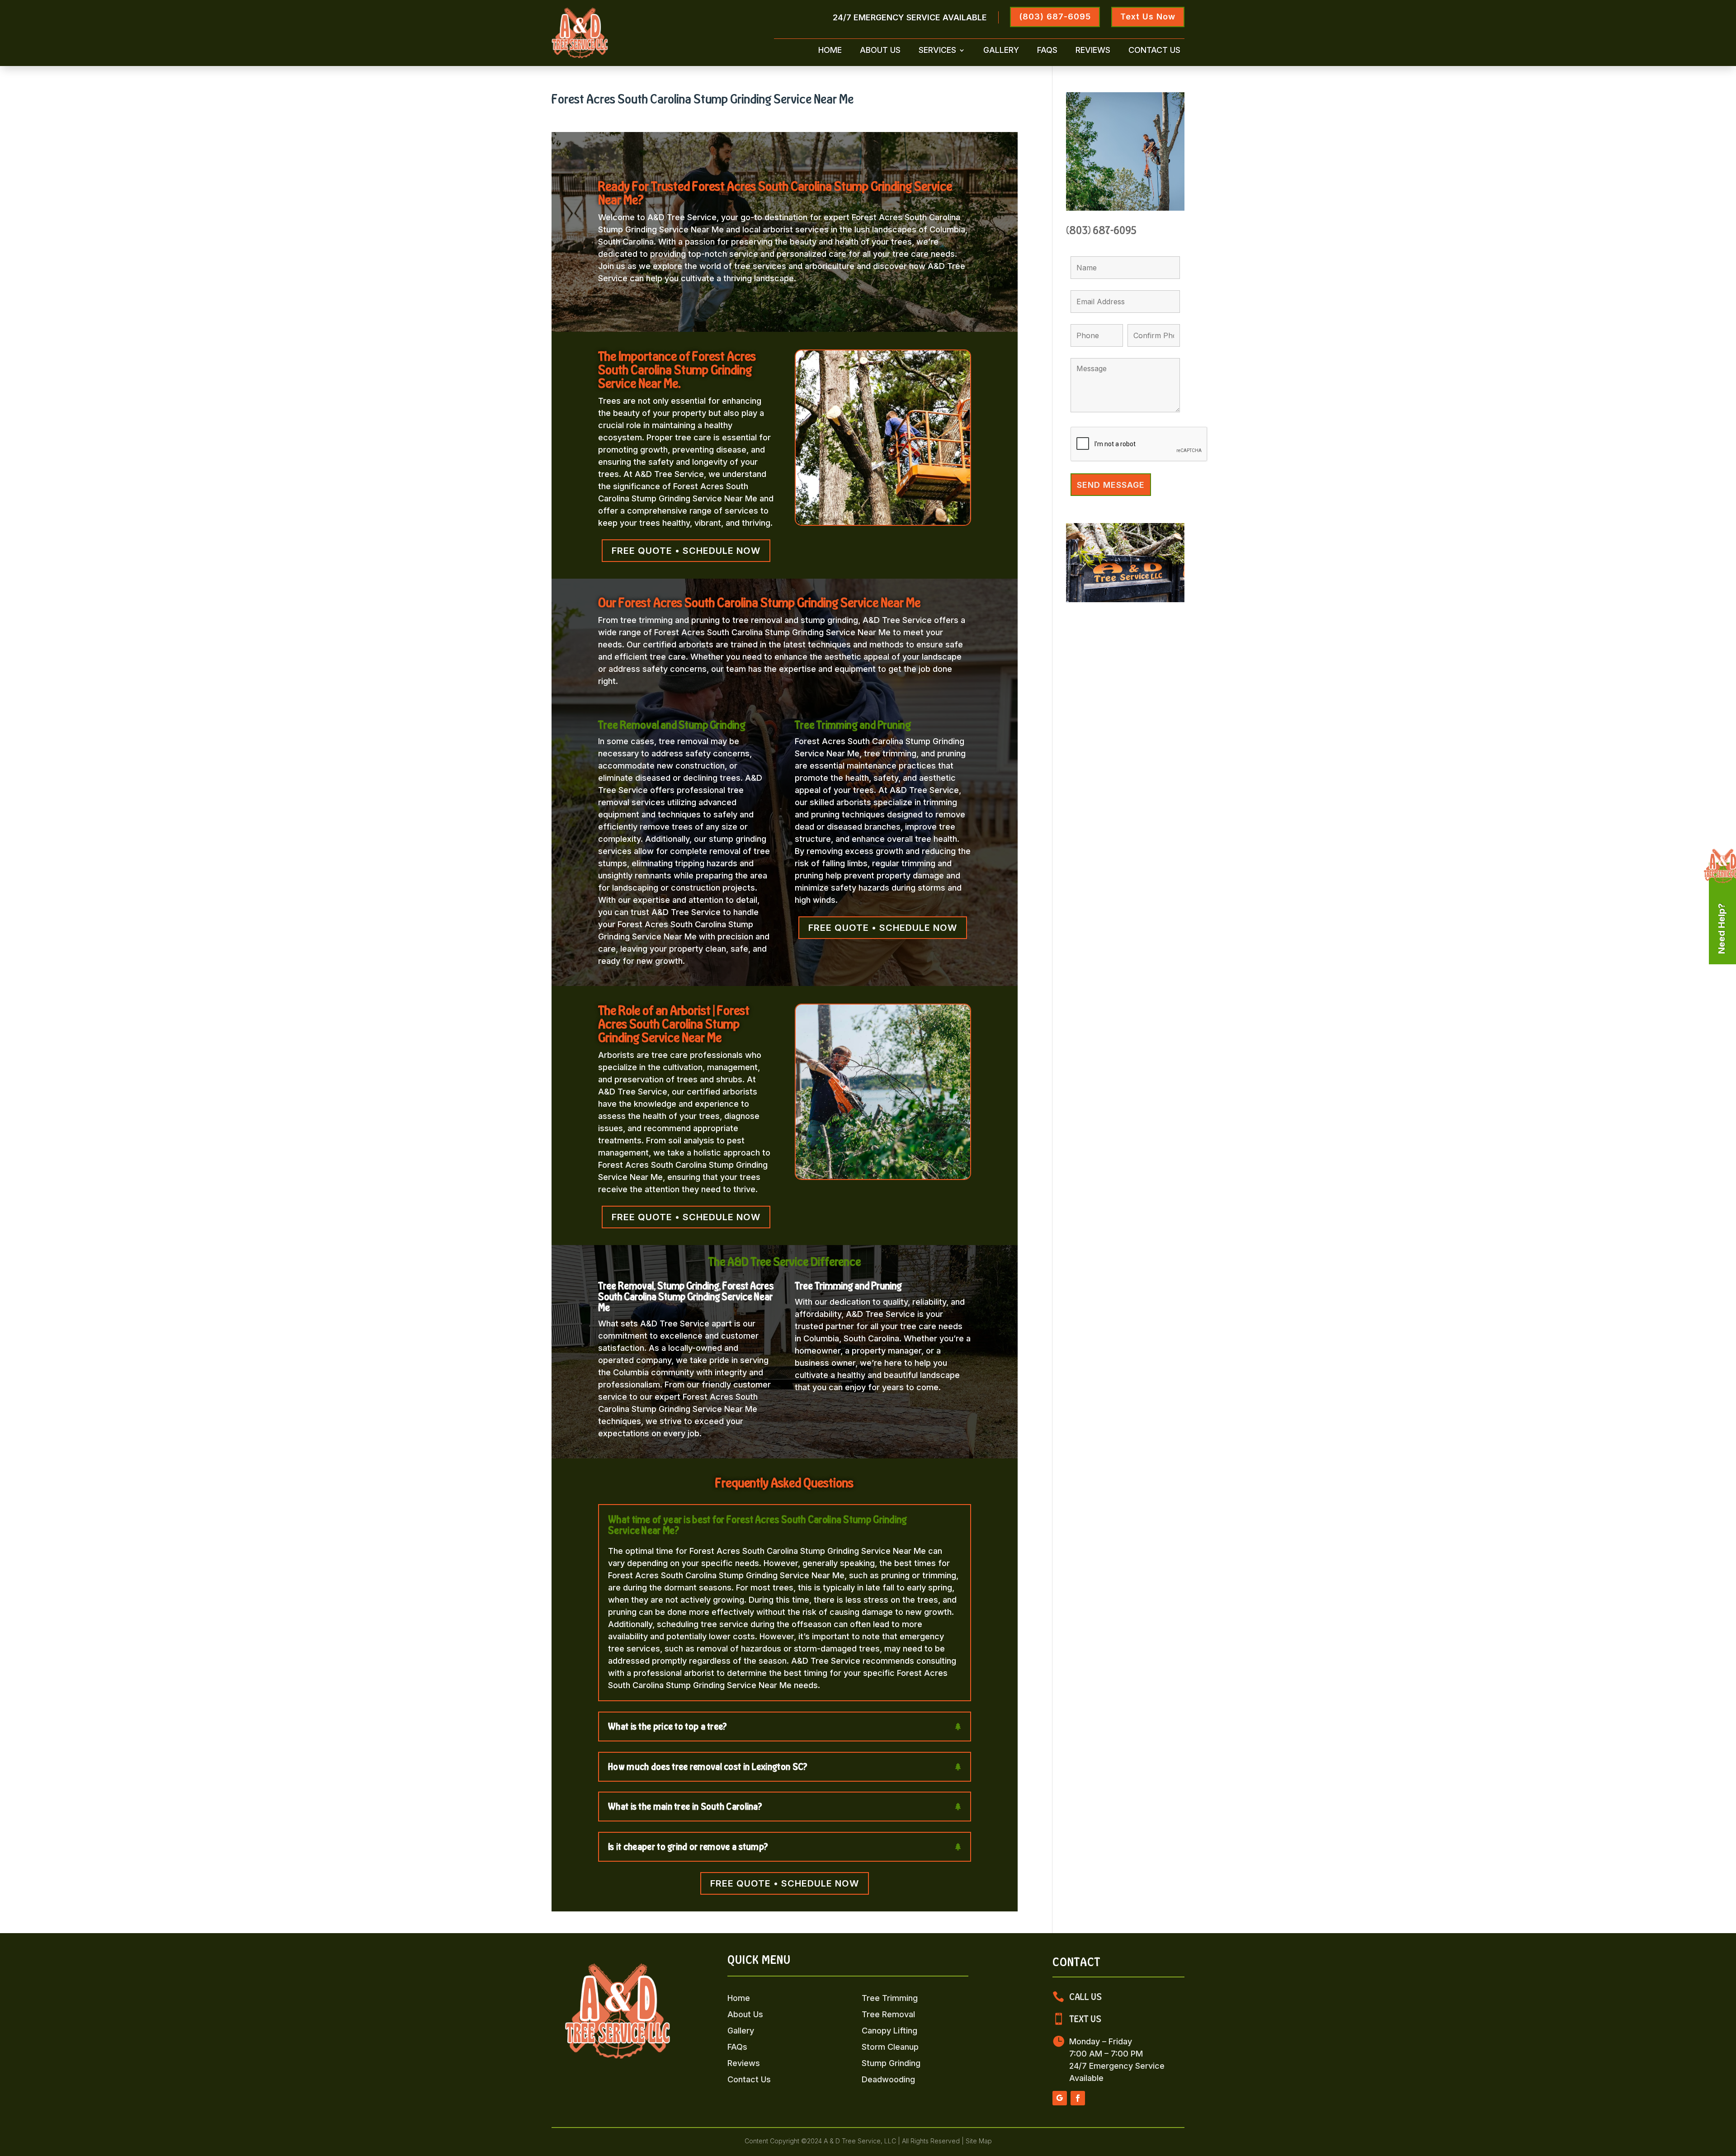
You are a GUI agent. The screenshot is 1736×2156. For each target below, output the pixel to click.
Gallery (1001, 51)
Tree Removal (888, 2014)
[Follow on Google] (1060, 2098)
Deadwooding (888, 2079)
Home (830, 51)
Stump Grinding (891, 2063)
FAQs (1047, 51)
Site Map (979, 2141)
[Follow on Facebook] (1078, 2098)
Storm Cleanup (890, 2047)
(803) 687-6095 (1055, 17)
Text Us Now (1148, 17)
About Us (880, 51)
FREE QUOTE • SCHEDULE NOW (686, 551)
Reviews (1093, 51)
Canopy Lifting (889, 2031)
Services (937, 51)
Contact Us (1154, 51)
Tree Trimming (890, 1998)
